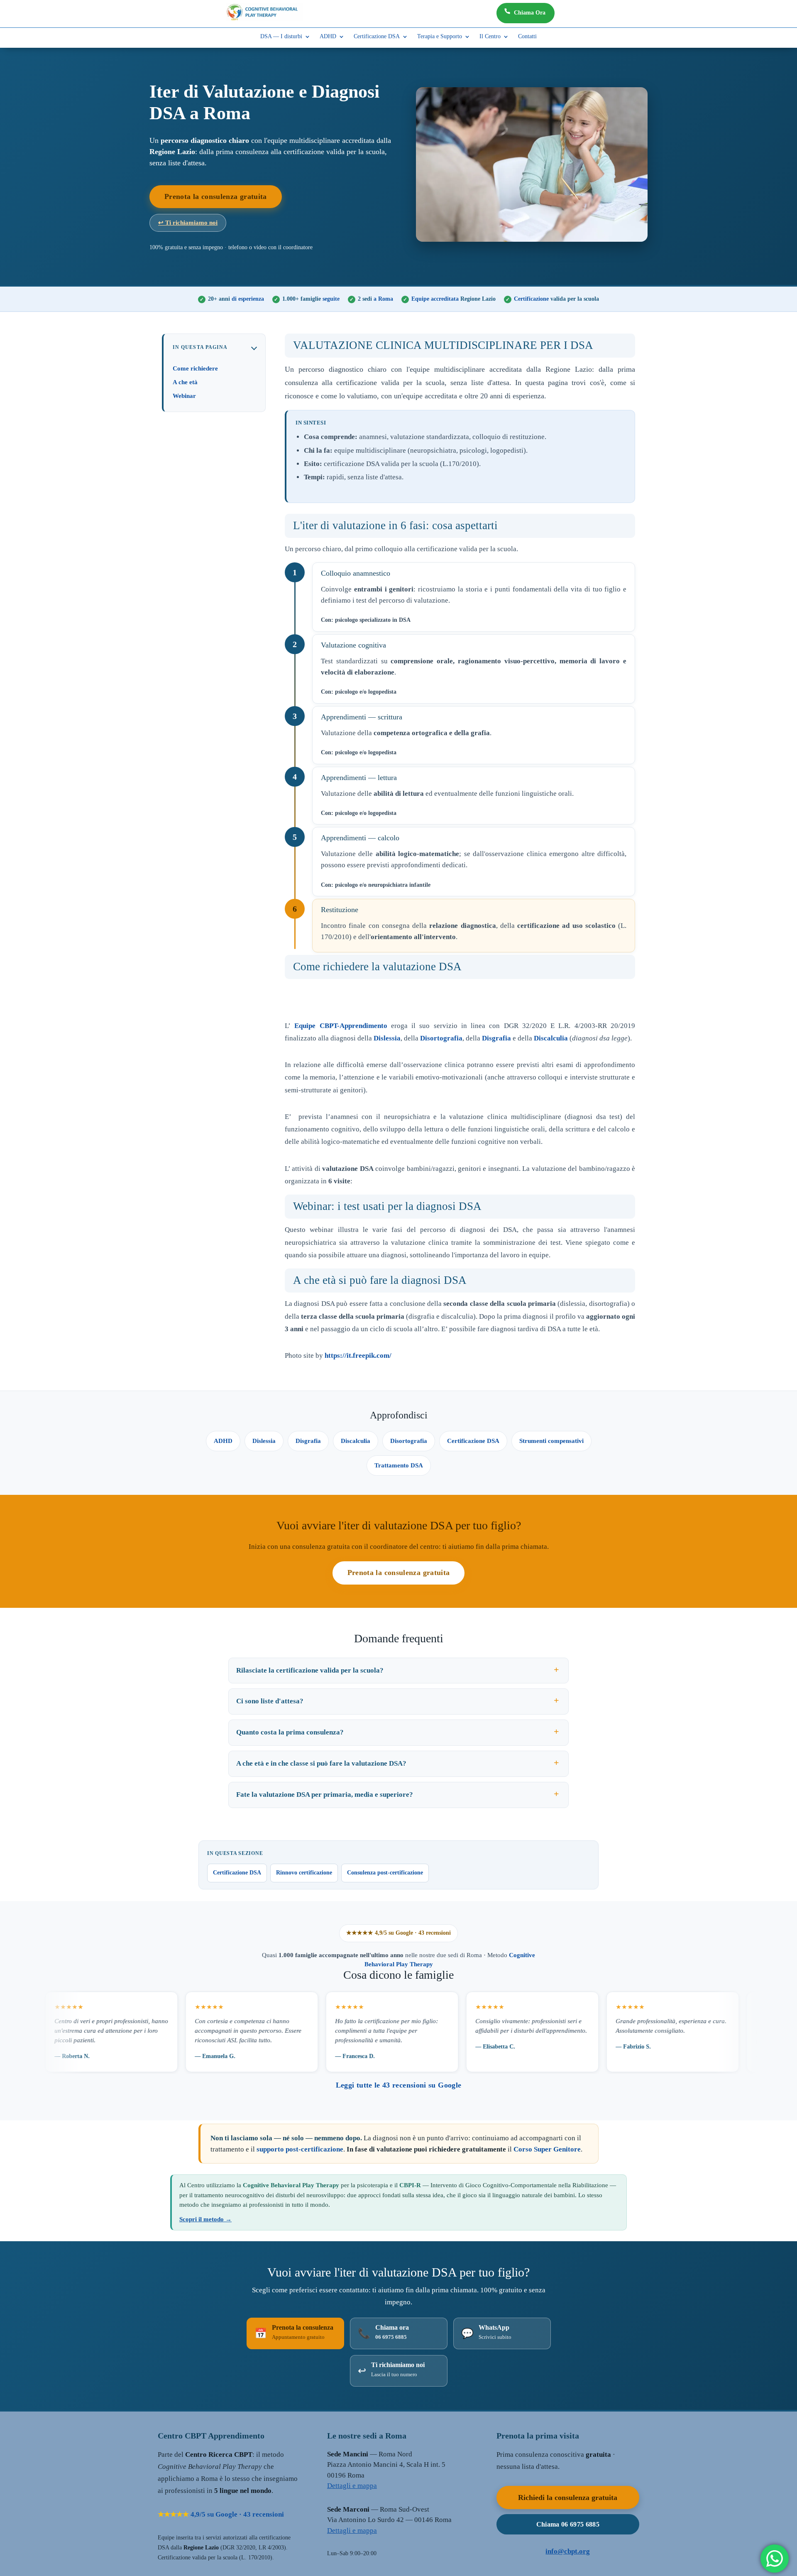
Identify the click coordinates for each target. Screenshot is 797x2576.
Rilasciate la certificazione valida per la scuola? (310, 1670)
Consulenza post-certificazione (385, 1873)
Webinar (184, 396)
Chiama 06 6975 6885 (568, 2524)
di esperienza (236, 299)
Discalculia (551, 1038)
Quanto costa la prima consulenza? (290, 1732)
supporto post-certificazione (300, 2149)
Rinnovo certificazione (304, 1873)
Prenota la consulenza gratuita (216, 196)
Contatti (527, 37)
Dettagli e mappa (352, 2486)
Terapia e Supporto (440, 37)
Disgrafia (496, 1038)
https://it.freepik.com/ (358, 1355)
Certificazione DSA (377, 37)
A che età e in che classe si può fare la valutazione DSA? (321, 1763)
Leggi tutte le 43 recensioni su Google (399, 2085)
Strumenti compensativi (551, 1441)
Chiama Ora (530, 13)
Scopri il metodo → (205, 2219)
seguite (311, 299)
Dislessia (387, 1038)
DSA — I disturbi (281, 37)
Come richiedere (195, 368)
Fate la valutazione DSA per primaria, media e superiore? (325, 1795)
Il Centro (490, 37)
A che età (185, 382)
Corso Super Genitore (547, 2149)
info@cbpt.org (568, 2551)
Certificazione (556, 299)
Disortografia (441, 1038)
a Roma (375, 299)
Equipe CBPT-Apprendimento (341, 1026)
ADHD (328, 37)
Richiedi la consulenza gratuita (568, 2497)
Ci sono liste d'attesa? (270, 1701)
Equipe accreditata (454, 299)
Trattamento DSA (399, 1465)
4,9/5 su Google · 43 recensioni (221, 2514)
